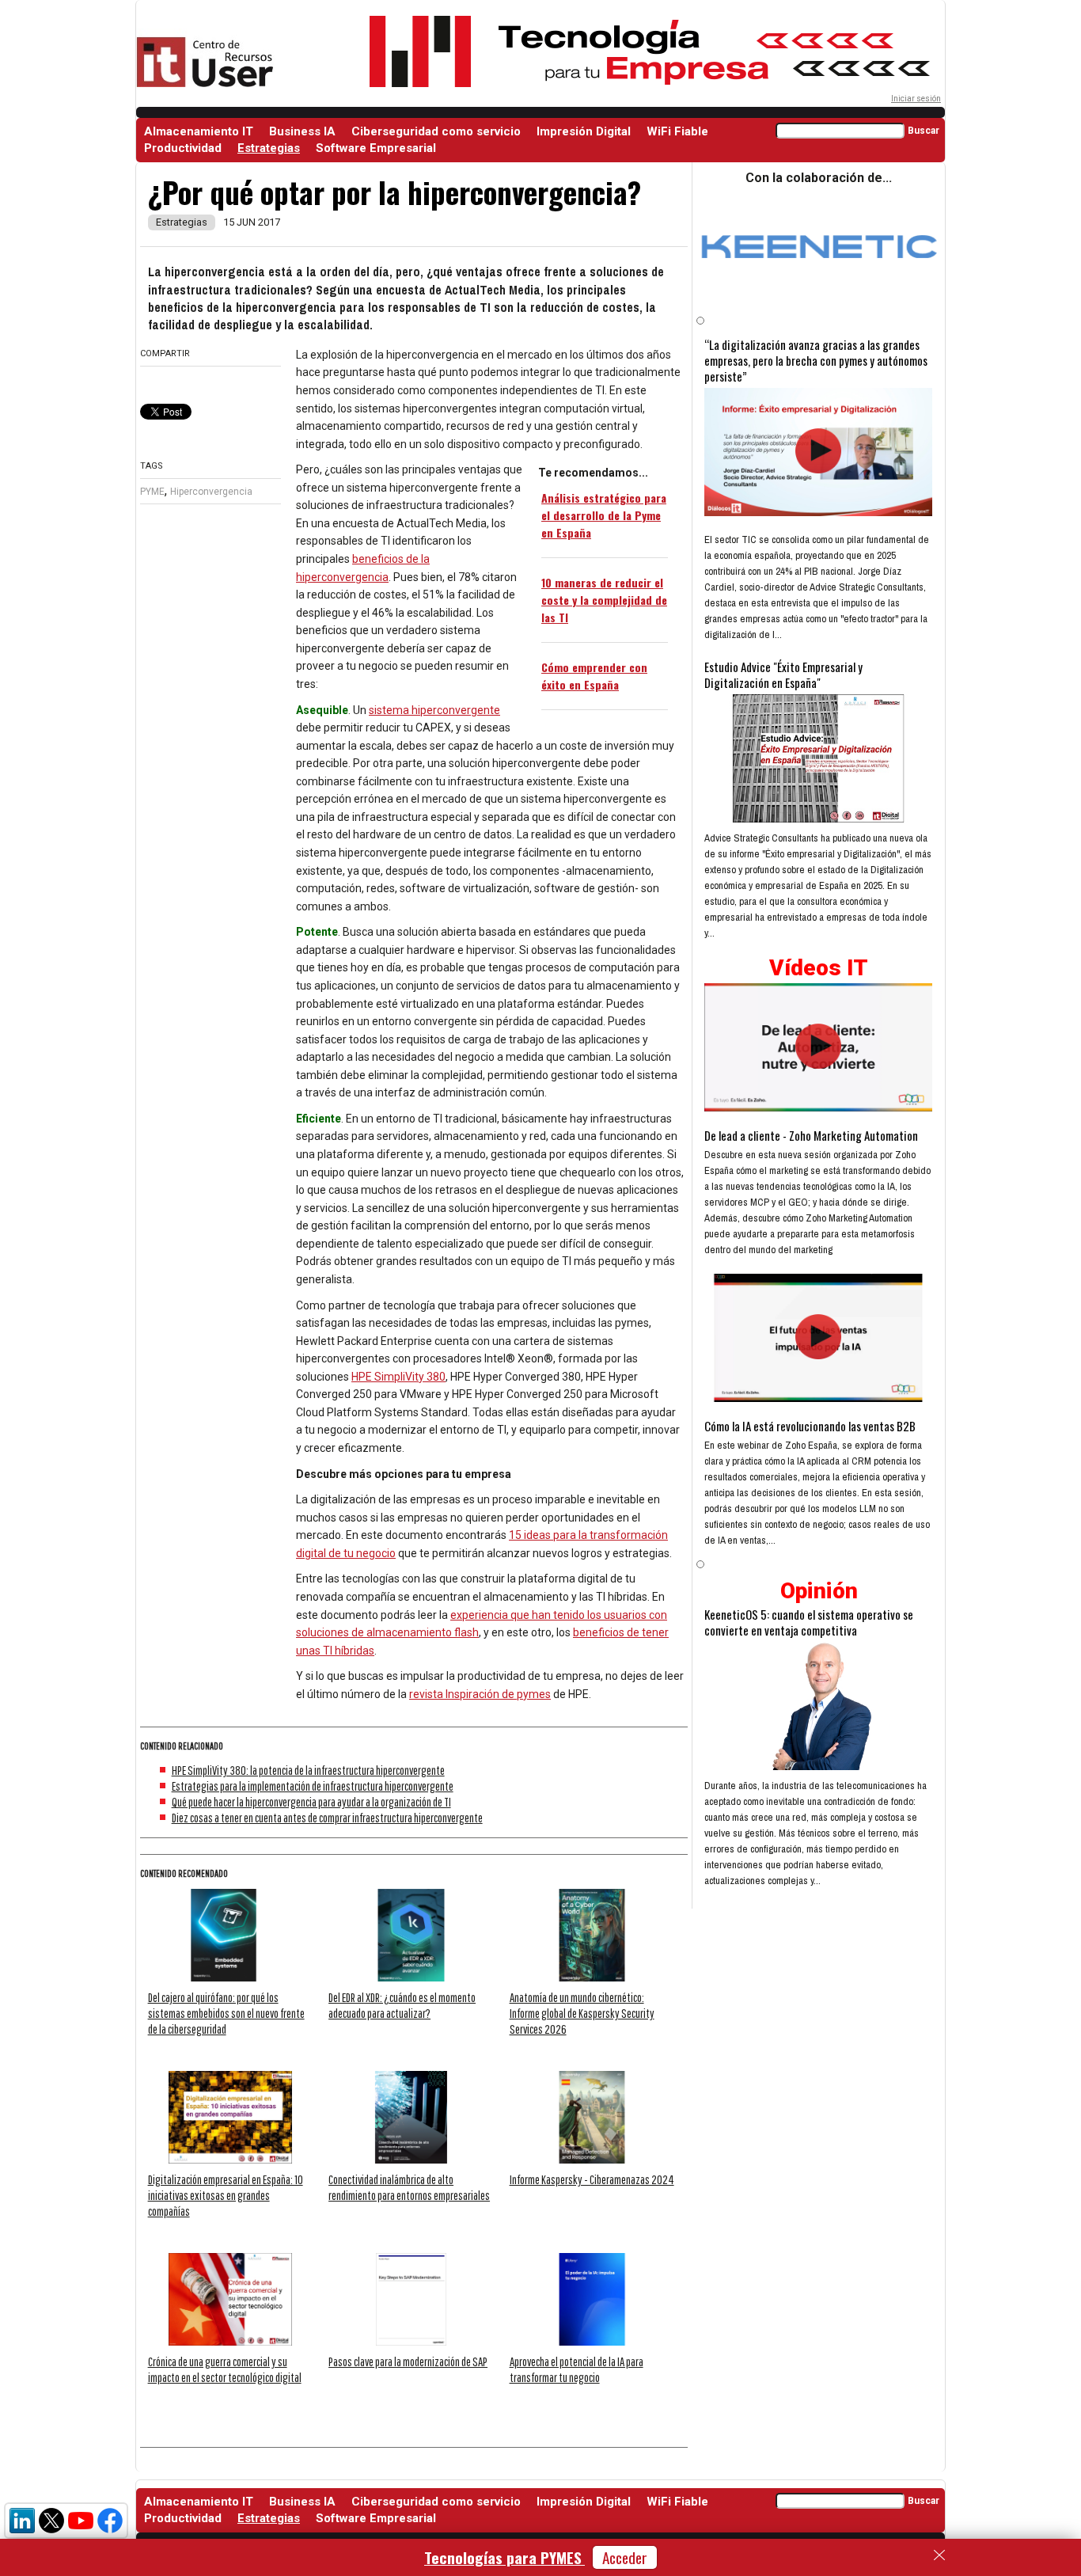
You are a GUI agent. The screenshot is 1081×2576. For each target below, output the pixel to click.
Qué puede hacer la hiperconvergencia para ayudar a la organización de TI (311, 1802)
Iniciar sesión (916, 99)
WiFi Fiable (677, 131)
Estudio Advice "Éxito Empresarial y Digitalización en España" (783, 674)
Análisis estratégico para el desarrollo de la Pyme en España (604, 515)
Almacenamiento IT (199, 131)
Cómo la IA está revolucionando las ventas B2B (810, 1426)
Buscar (924, 131)
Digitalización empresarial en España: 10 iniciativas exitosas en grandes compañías (226, 2195)
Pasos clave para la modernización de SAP (408, 2361)
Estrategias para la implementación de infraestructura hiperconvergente (313, 1786)
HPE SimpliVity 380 (398, 1377)
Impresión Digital (584, 131)
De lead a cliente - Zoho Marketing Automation (811, 1135)
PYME (152, 492)
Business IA (302, 131)
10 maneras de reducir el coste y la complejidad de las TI (604, 600)
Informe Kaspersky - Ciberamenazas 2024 (592, 2179)
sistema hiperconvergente (434, 710)
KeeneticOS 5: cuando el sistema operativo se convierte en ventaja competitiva (809, 1622)
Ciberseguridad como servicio (436, 131)
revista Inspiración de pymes (480, 1694)
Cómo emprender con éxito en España (594, 676)
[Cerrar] (939, 2555)
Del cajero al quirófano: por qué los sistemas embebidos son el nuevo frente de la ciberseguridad (226, 2013)
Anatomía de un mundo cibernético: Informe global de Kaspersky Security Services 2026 (582, 2013)
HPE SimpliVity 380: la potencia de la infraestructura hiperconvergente (308, 1770)
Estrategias (269, 148)
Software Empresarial (376, 148)
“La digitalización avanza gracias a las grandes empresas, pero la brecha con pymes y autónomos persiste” (816, 360)
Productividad (183, 148)
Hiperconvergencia (211, 492)
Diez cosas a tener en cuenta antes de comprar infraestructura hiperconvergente (327, 1818)
